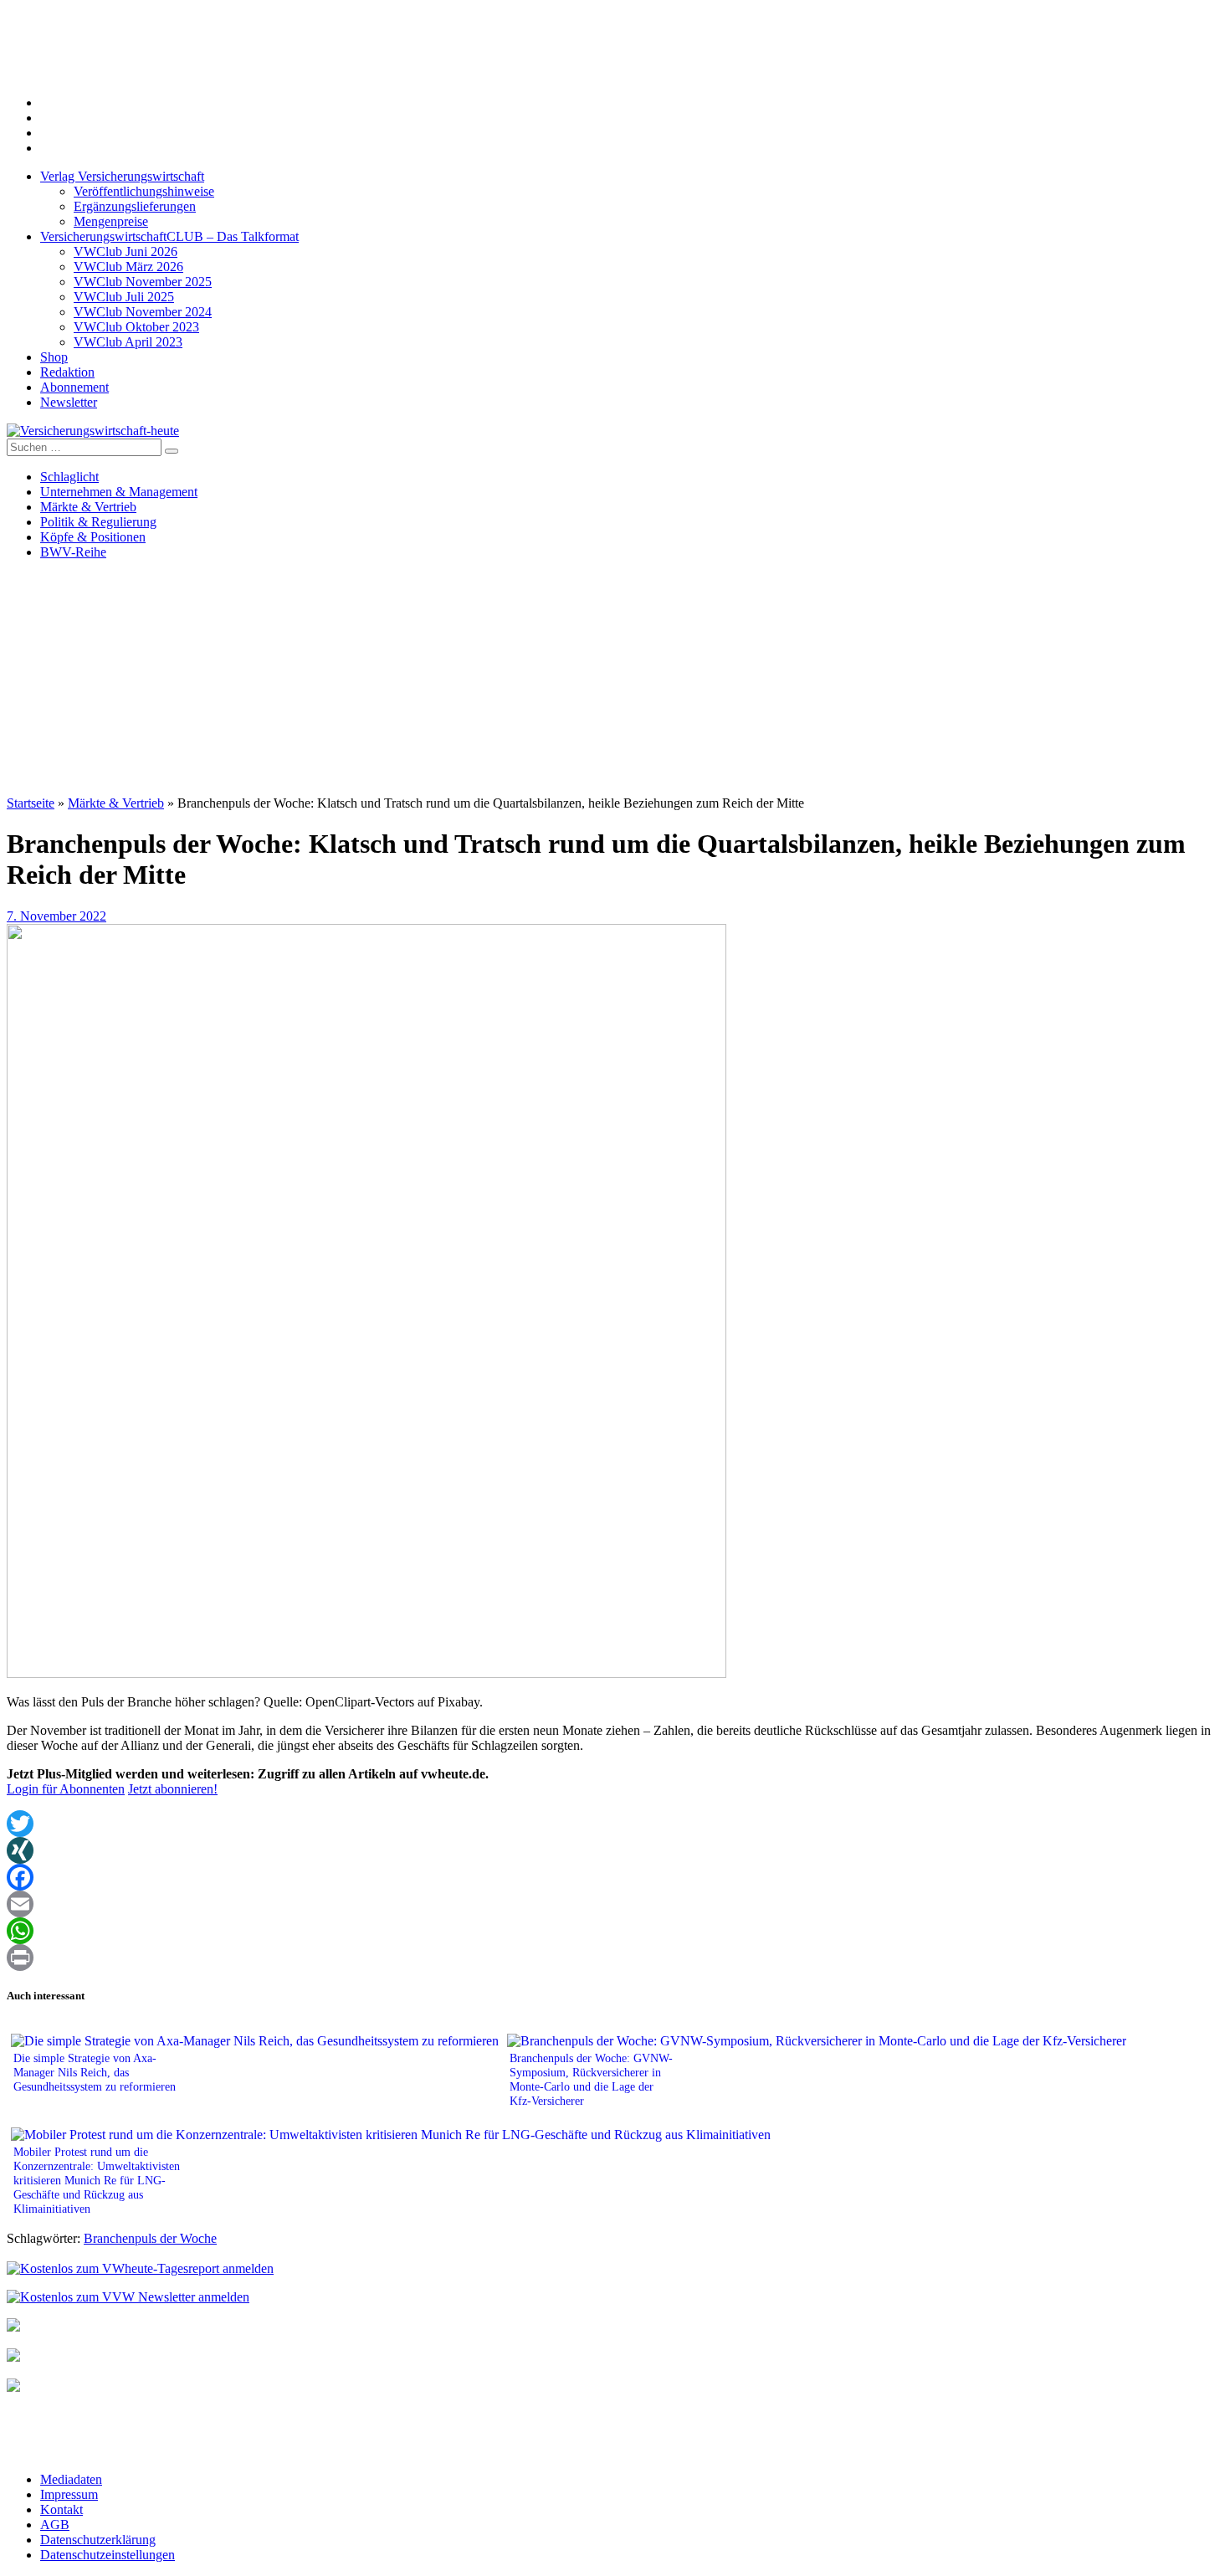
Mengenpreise (111, 221)
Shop (54, 357)
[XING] (615, 1850)
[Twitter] (615, 1824)
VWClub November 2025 (143, 282)
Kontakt (61, 2509)
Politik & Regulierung (98, 522)
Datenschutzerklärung (98, 2540)
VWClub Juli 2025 (124, 297)
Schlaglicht (69, 477)
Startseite (31, 803)
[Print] (615, 1958)
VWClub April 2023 (128, 342)
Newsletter (69, 402)
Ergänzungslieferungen (135, 206)
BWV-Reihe (73, 552)
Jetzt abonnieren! (173, 1789)
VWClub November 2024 (143, 312)
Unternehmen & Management (119, 492)
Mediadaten (71, 2479)
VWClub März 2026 (128, 267)
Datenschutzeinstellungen (108, 2555)
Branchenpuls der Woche (150, 2238)
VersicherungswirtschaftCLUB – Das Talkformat (169, 236)
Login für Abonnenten (66, 1789)
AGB (55, 2525)
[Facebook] (615, 1877)
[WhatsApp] (615, 1931)
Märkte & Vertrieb (88, 507)
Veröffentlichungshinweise (144, 191)
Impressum (69, 2494)
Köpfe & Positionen (93, 537)
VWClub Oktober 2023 (136, 327)
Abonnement (74, 387)
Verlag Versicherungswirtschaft (122, 176)
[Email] (615, 1904)
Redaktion (67, 372)
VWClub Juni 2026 (126, 251)
